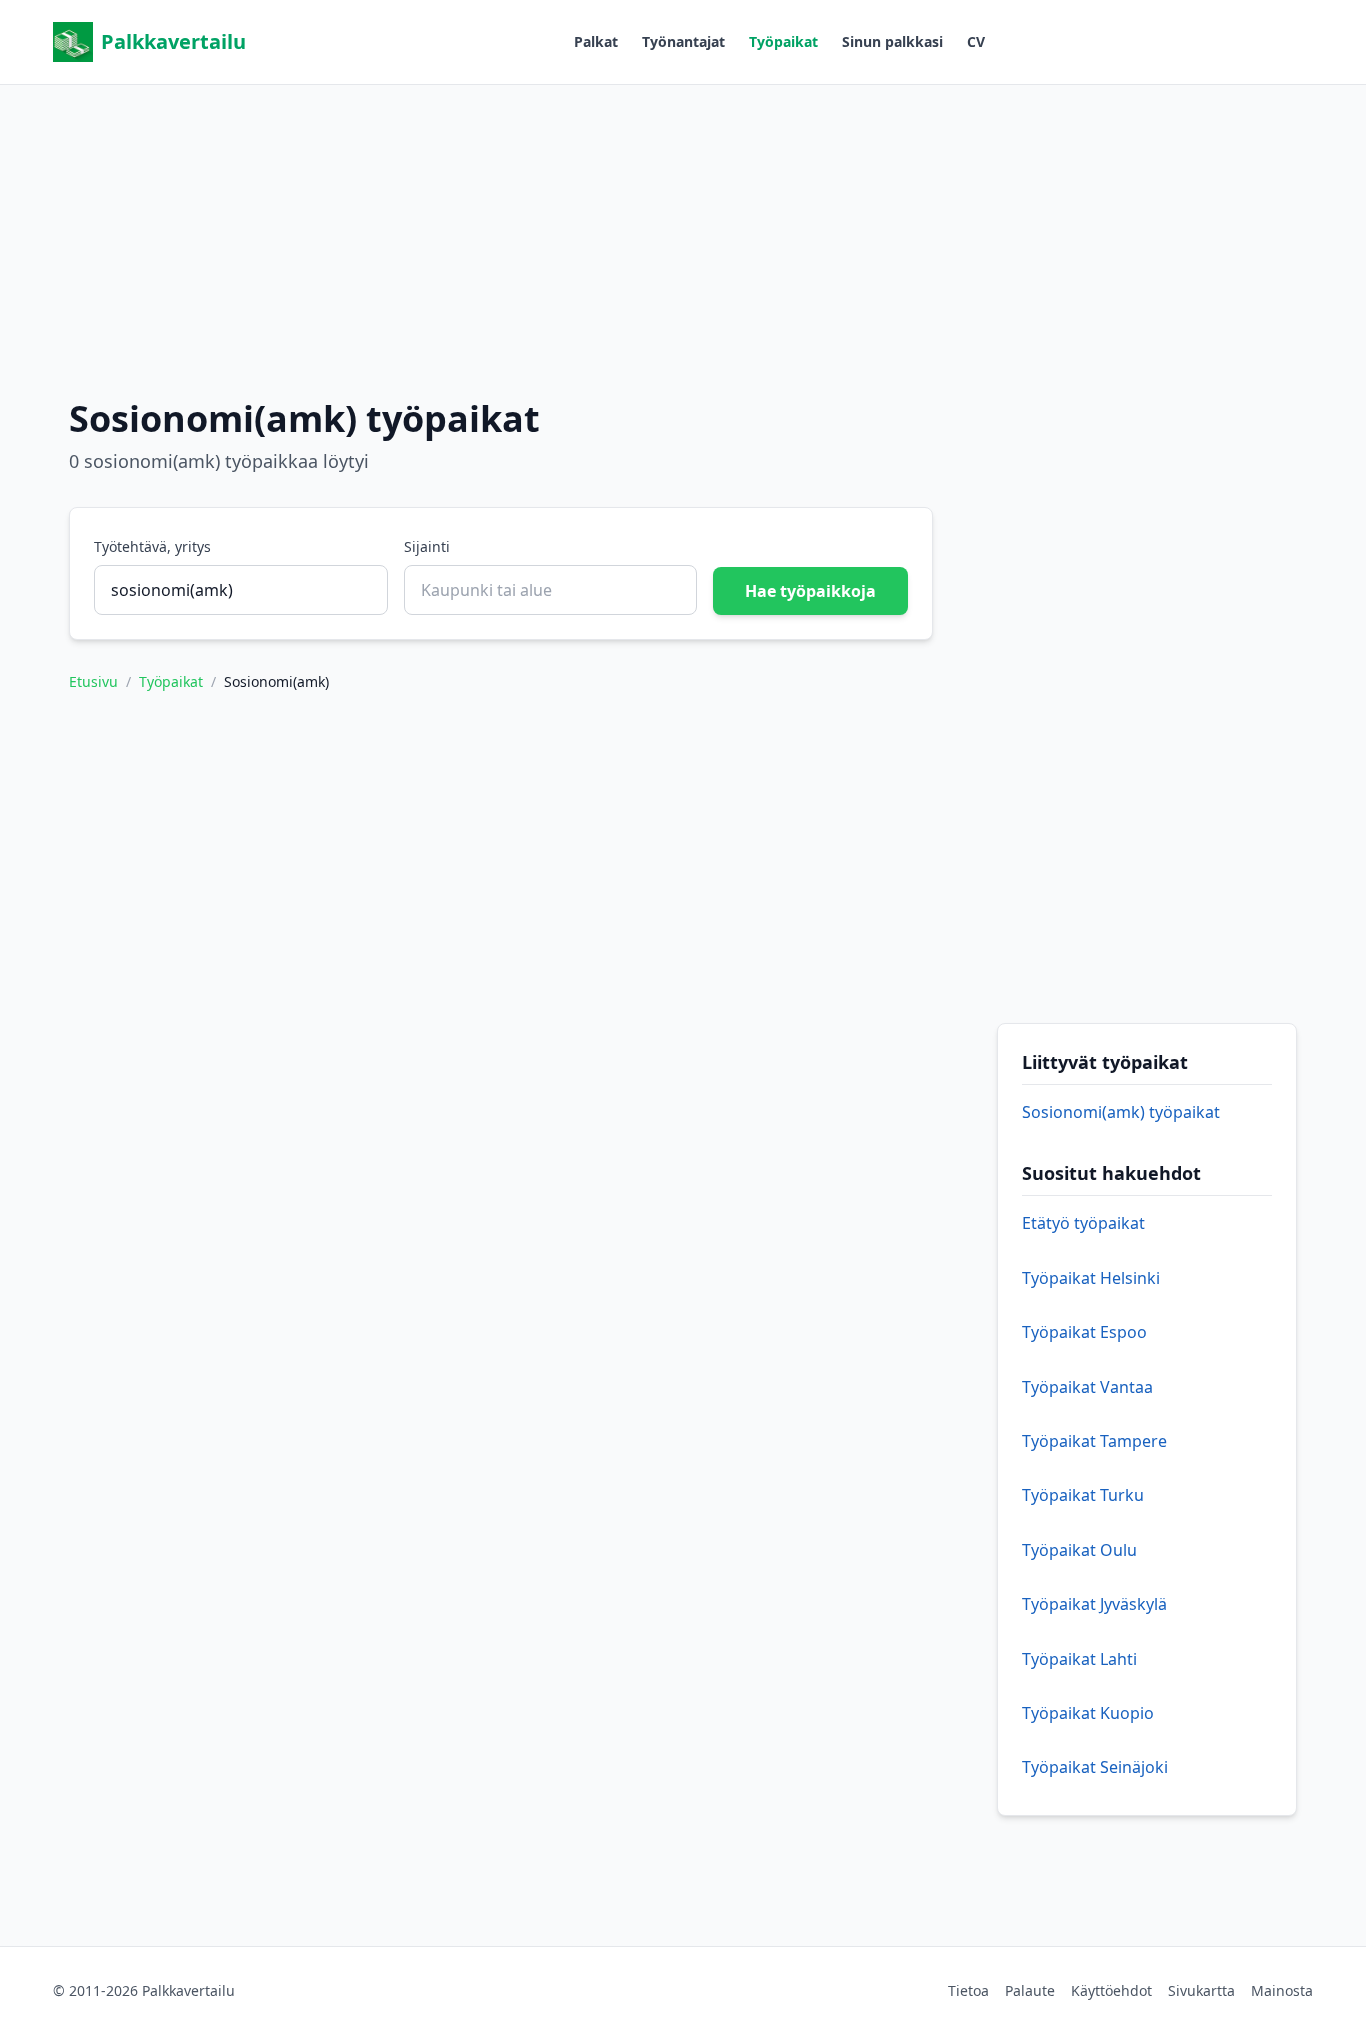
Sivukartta (1201, 1990)
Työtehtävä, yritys (152, 546)
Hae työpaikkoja (810, 591)
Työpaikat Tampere (1094, 1441)
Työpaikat (783, 41)
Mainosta (1282, 1990)
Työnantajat (683, 41)
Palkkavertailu (173, 41)
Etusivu (93, 681)
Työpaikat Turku (1083, 1495)
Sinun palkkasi (892, 41)
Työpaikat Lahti (1079, 1659)
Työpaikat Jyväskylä (1094, 1604)
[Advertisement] (683, 225)
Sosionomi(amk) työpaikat (1121, 1112)
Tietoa (968, 1990)
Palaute (1030, 1990)
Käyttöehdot (1111, 1990)
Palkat (596, 41)
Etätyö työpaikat (1083, 1223)
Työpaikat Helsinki (1091, 1278)
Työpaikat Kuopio (1088, 1713)
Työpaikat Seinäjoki (1095, 1767)
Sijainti (427, 546)
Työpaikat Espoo (1084, 1332)
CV (976, 41)
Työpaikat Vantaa (1087, 1387)
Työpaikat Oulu (1079, 1550)
